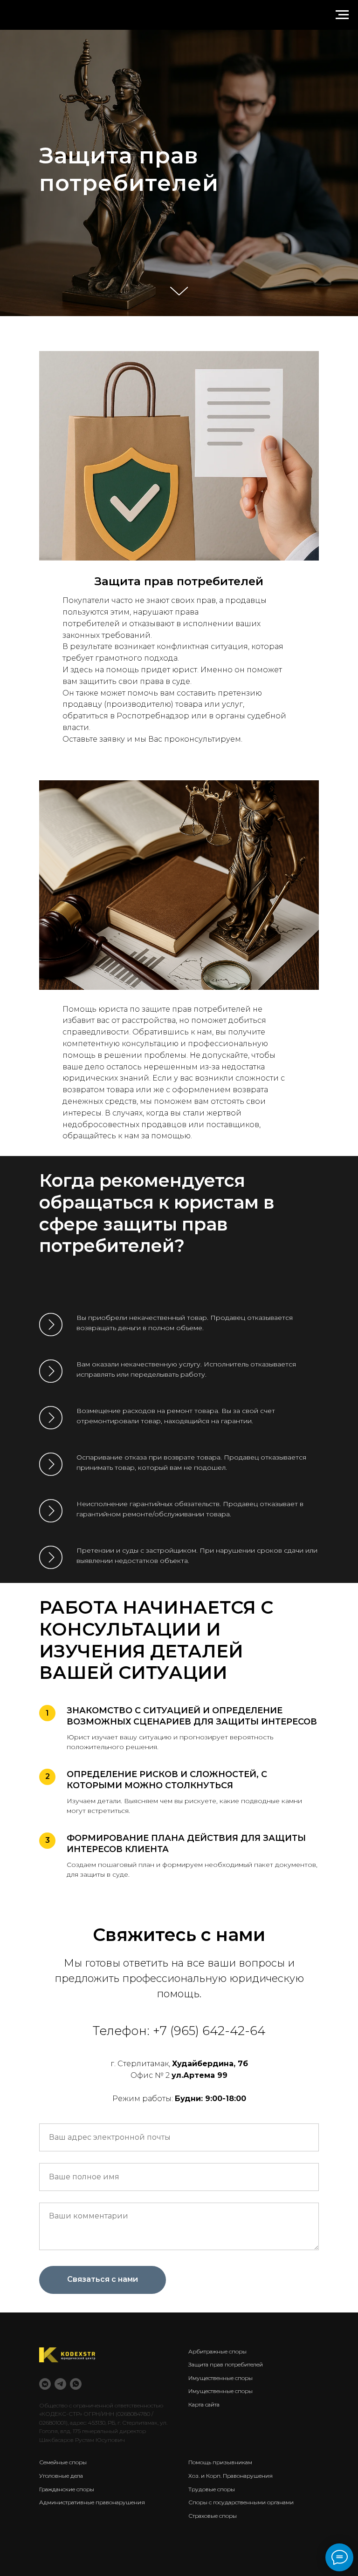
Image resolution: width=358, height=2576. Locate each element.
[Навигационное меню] (342, 15)
